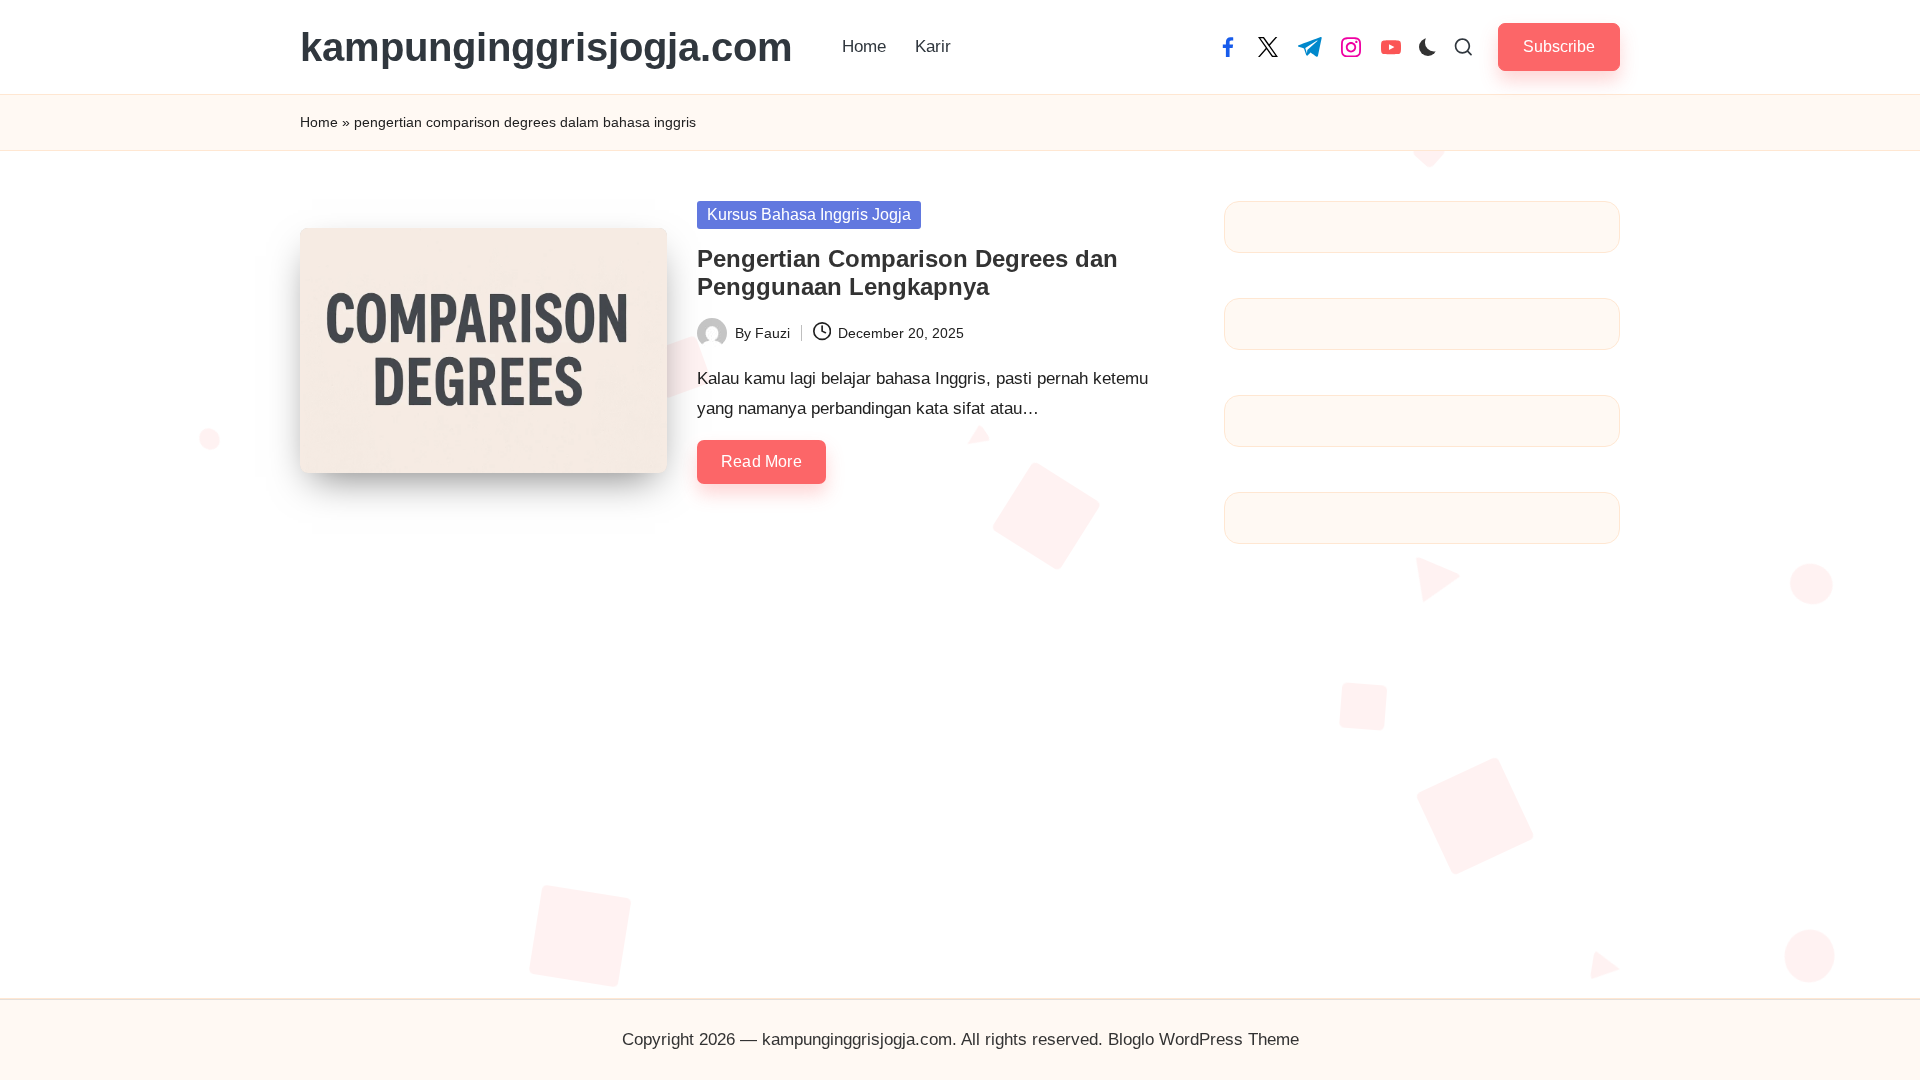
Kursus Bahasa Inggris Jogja (809, 214)
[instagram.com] (1351, 47)
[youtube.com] (1391, 47)
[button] (1559, 46)
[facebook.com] (1228, 47)
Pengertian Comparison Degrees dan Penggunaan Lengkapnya (907, 273)
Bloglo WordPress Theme (1203, 1039)
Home (319, 122)
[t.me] (1310, 47)
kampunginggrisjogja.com (546, 47)
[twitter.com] (1268, 47)
